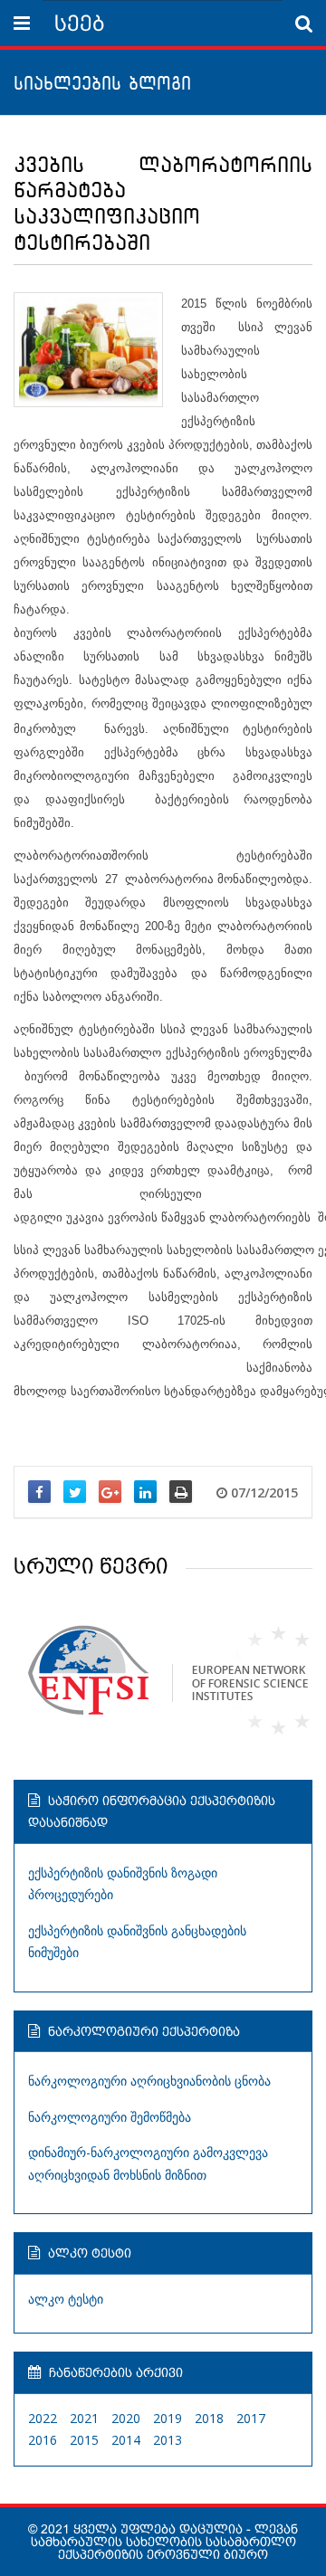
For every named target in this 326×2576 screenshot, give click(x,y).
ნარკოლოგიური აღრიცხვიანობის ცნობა (149, 2081)
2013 (168, 2440)
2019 (168, 2418)
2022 (43, 2418)
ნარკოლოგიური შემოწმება (110, 2117)
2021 (84, 2418)
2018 (209, 2418)
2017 (251, 2418)
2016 (43, 2440)
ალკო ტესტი (66, 2299)
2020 (126, 2418)
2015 (84, 2440)
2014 (126, 2440)
